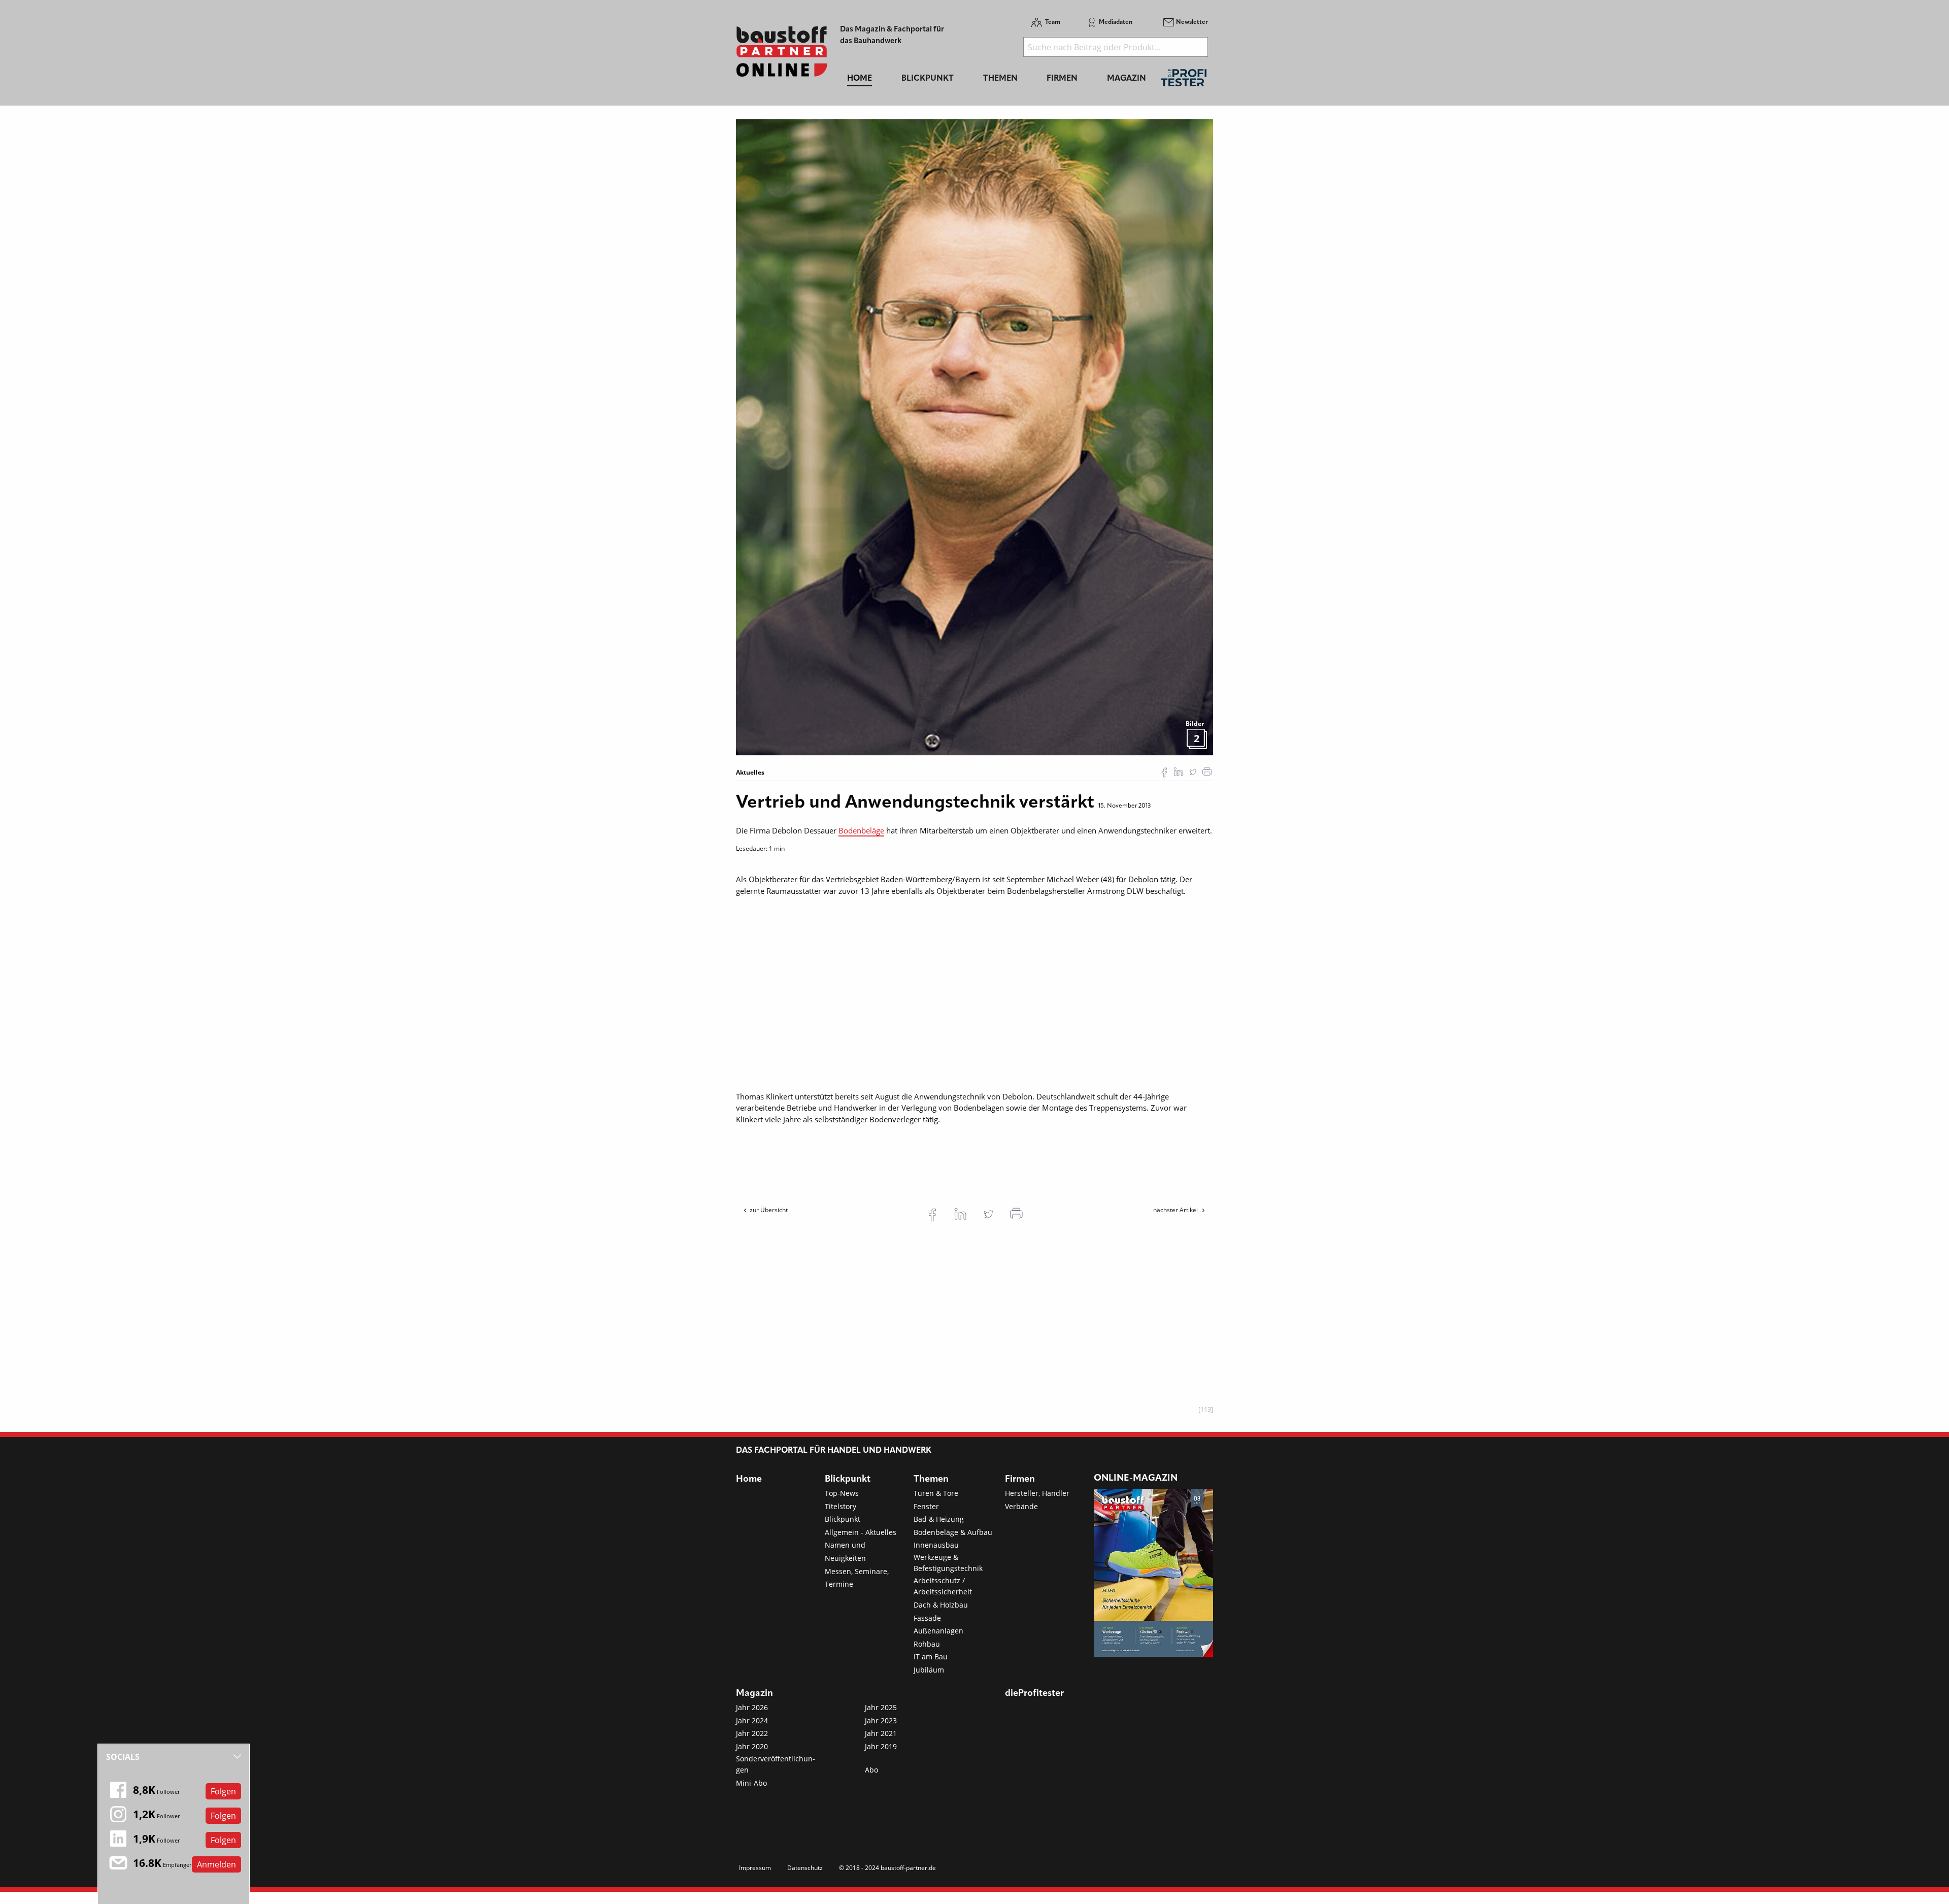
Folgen (223, 1791)
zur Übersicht (769, 1210)
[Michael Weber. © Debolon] (974, 437)
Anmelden (216, 1864)
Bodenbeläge (861, 830)
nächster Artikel (1176, 1210)
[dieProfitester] (1184, 80)
